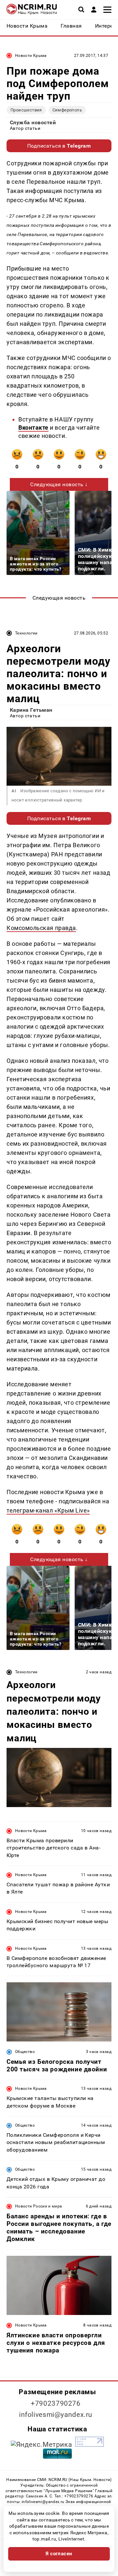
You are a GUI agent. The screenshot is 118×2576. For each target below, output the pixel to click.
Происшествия (26, 110)
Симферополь (67, 110)
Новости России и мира (39, 2206)
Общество (25, 2052)
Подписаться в (59, 146)
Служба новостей (33, 122)
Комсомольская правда (41, 928)
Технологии (26, 633)
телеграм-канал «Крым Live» (48, 1510)
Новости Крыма (31, 56)
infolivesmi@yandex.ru (56, 2415)
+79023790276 (56, 2403)
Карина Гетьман (31, 710)
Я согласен (59, 2554)
